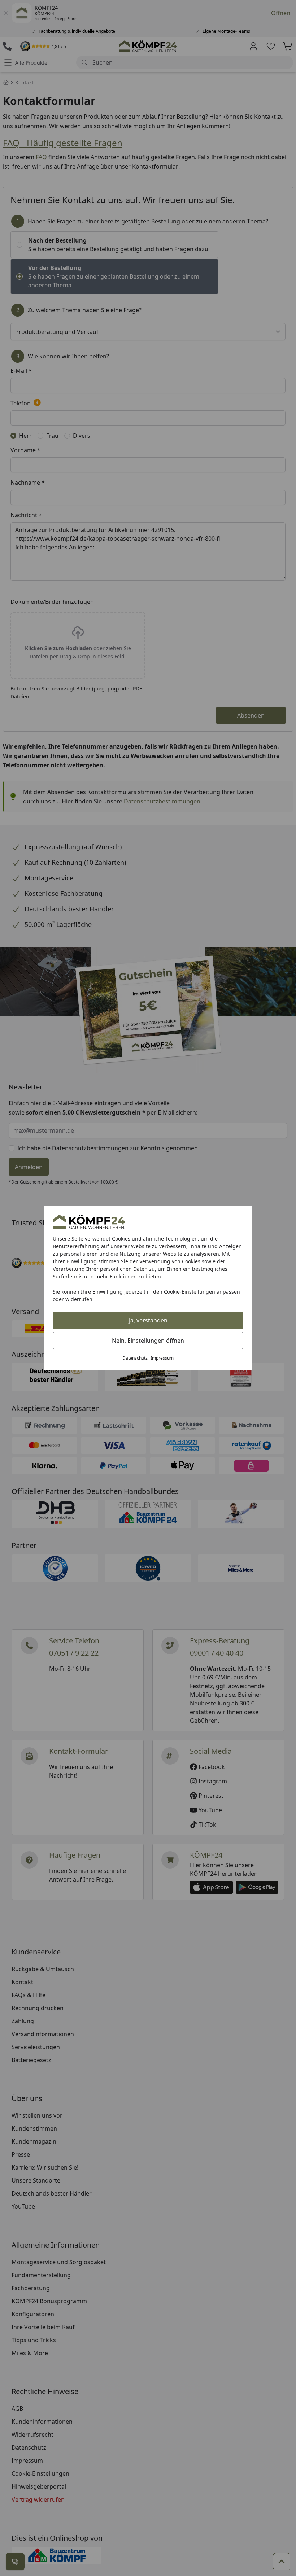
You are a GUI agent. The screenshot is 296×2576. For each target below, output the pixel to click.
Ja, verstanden (148, 1320)
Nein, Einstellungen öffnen (148, 1341)
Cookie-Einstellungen (190, 1292)
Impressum (162, 1358)
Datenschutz (135, 1358)
